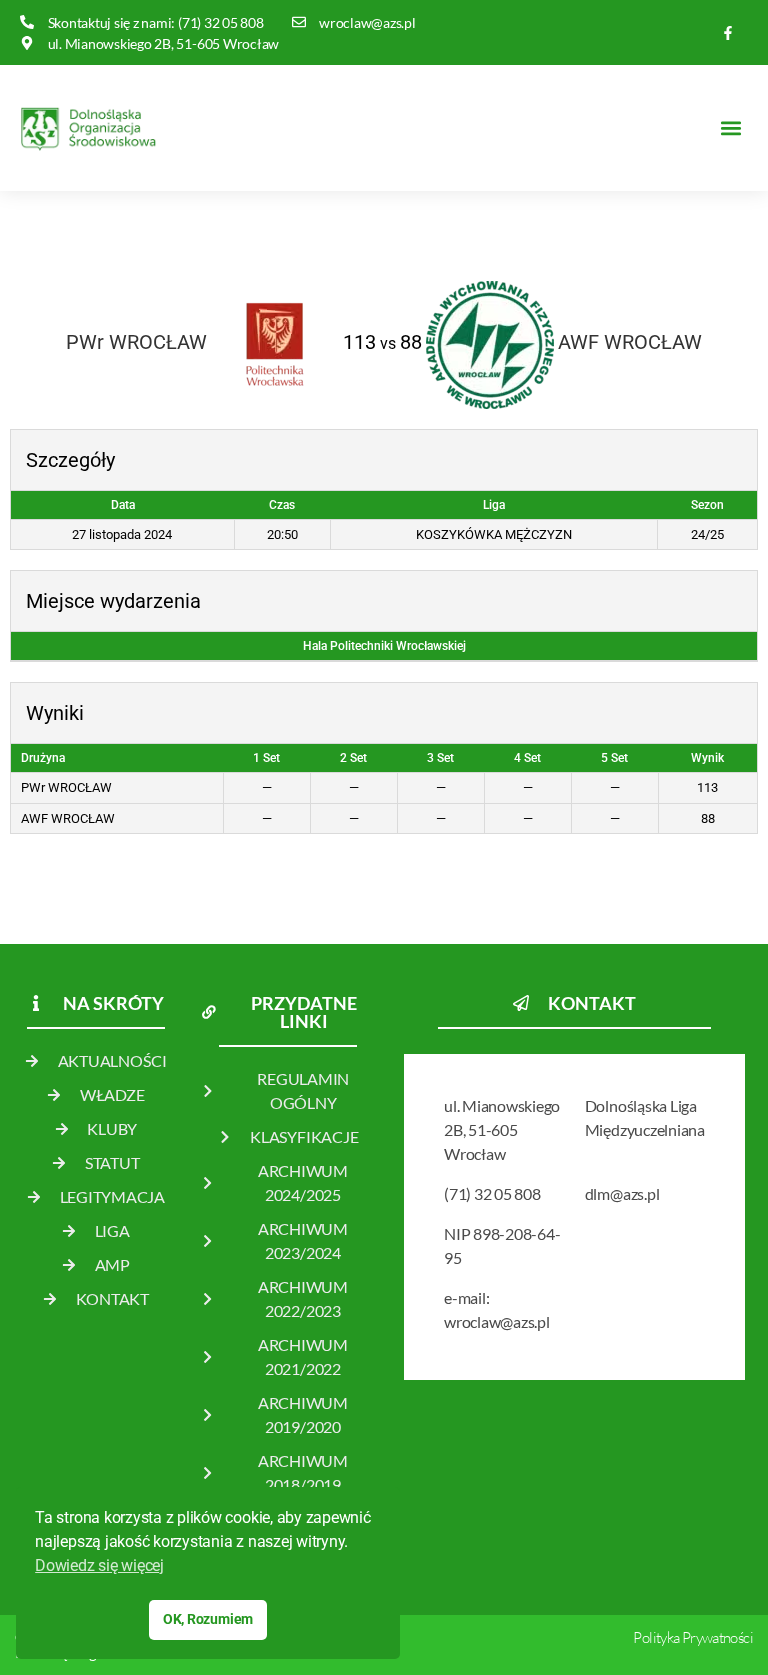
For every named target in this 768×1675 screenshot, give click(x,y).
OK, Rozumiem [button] (208, 1619)
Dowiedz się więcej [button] (99, 1565)
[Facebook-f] (728, 32)
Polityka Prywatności (693, 1637)
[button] (731, 127)
